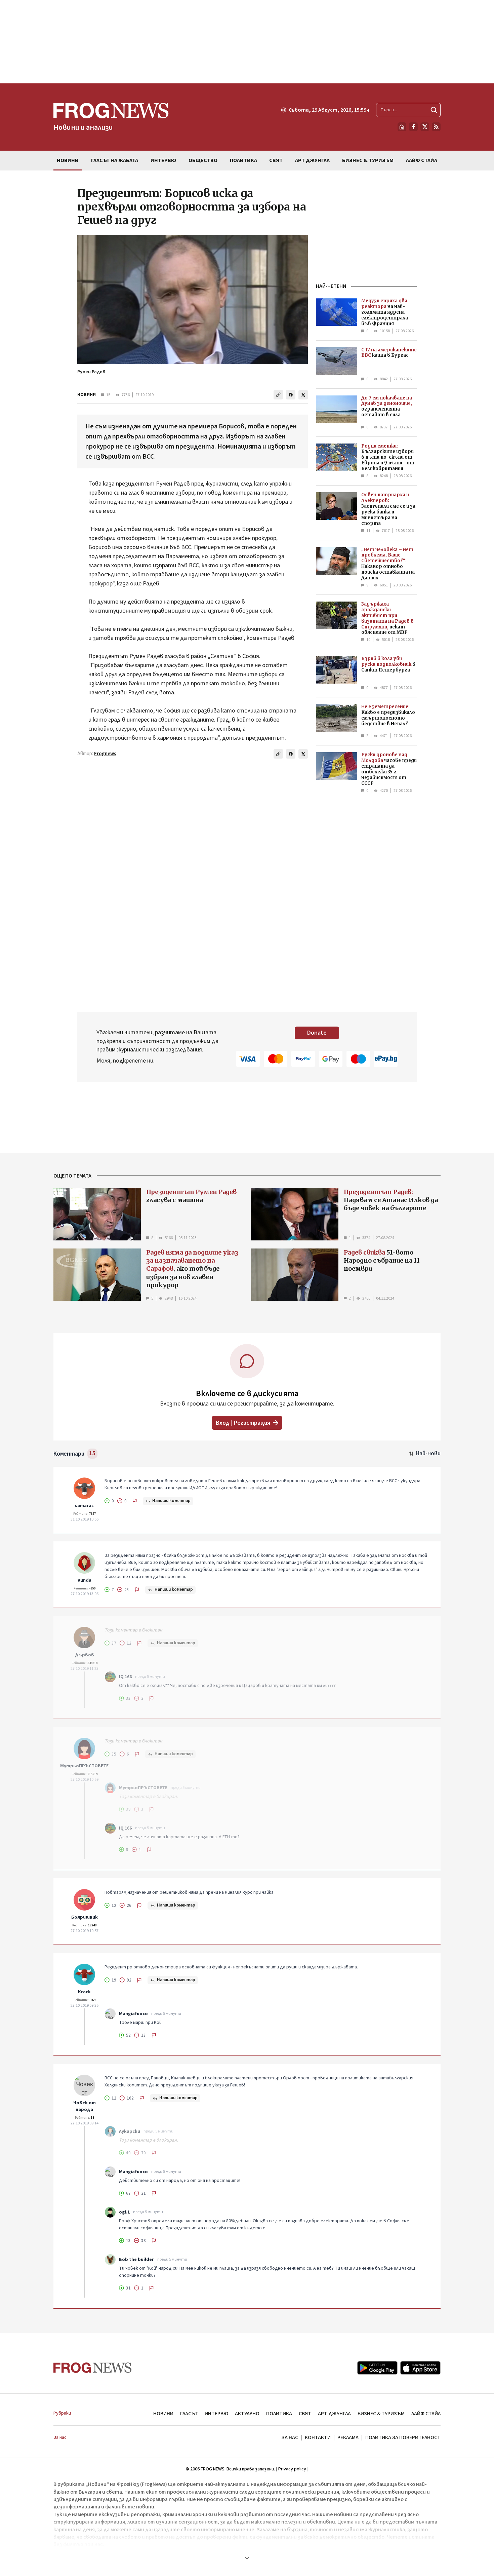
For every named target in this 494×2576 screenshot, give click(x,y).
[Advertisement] (247, 42)
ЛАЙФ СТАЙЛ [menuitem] (422, 160)
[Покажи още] (247, 2558)
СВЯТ (305, 2414)
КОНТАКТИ (318, 2437)
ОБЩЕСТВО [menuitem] (203, 160)
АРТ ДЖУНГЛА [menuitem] (312, 160)
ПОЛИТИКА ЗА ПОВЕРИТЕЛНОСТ (403, 2437)
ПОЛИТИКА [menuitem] (243, 160)
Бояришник (85, 1917)
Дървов (85, 1655)
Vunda (85, 1580)
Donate (317, 1033)
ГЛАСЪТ (189, 2414)
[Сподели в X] (303, 395)
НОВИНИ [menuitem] (68, 160)
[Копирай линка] (278, 395)
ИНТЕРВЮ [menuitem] (163, 160)
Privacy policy (292, 2469)
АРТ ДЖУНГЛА (334, 2414)
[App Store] (420, 2368)
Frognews (105, 754)
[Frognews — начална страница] (93, 2368)
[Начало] (402, 127)
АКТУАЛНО (247, 2414)
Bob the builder (136, 2260)
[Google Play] (377, 2368)
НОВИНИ (87, 395)
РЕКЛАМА (348, 2437)
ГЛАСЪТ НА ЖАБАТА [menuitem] (115, 160)
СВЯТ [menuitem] (276, 160)
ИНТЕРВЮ (216, 2414)
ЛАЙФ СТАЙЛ (426, 2414)
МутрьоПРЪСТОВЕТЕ (84, 1766)
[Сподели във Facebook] (291, 395)
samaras (84, 1506)
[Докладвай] (135, 1501)
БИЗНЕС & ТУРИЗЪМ (381, 2414)
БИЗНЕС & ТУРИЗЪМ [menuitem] (368, 160)
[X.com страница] (425, 127)
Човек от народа (85, 2106)
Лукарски (130, 2131)
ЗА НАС (290, 2437)
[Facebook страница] (413, 127)
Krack (84, 1992)
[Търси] (434, 110)
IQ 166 (125, 1677)
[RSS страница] (436, 127)
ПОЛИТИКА (279, 2414)
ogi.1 (124, 2212)
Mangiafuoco (133, 2014)
